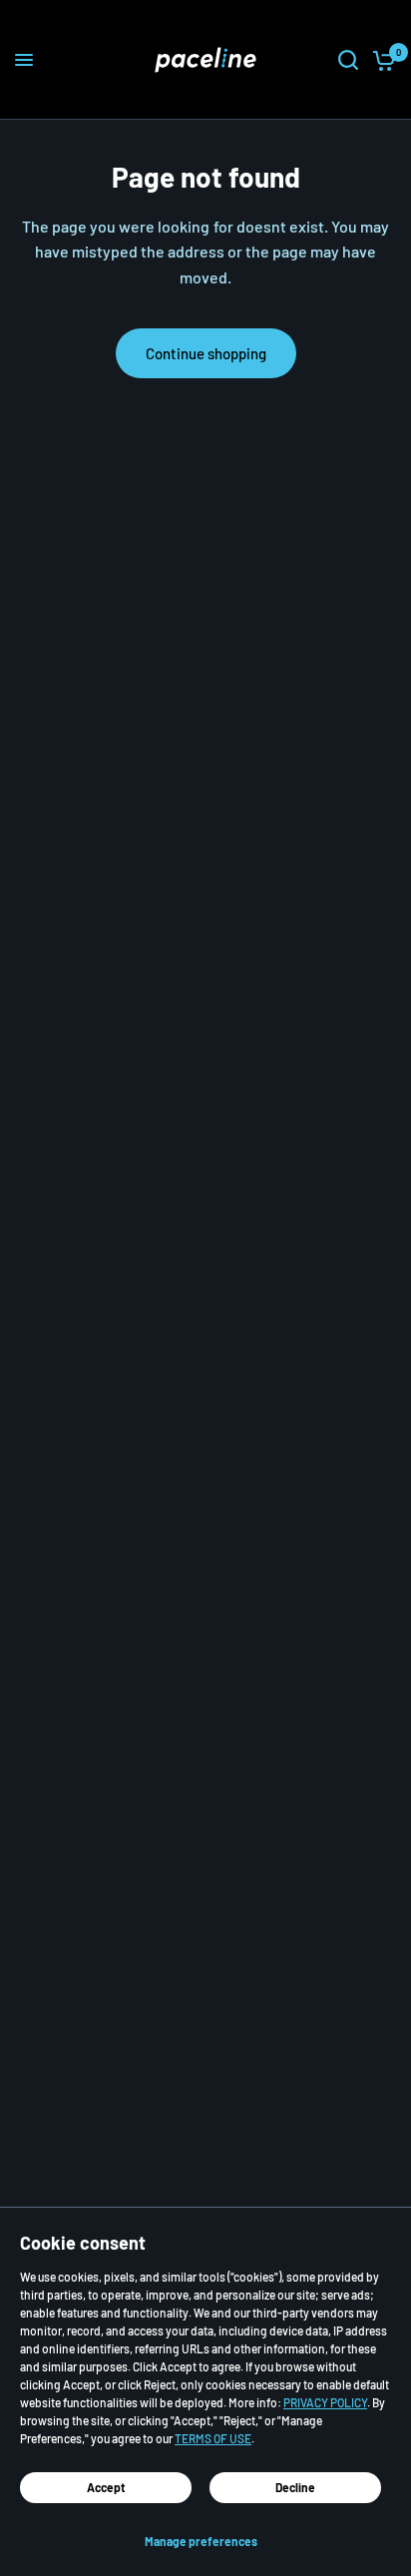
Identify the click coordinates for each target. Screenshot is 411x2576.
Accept (106, 2487)
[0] (381, 60)
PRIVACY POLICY (325, 2402)
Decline (295, 2487)
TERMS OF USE (213, 2438)
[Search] (348, 60)
